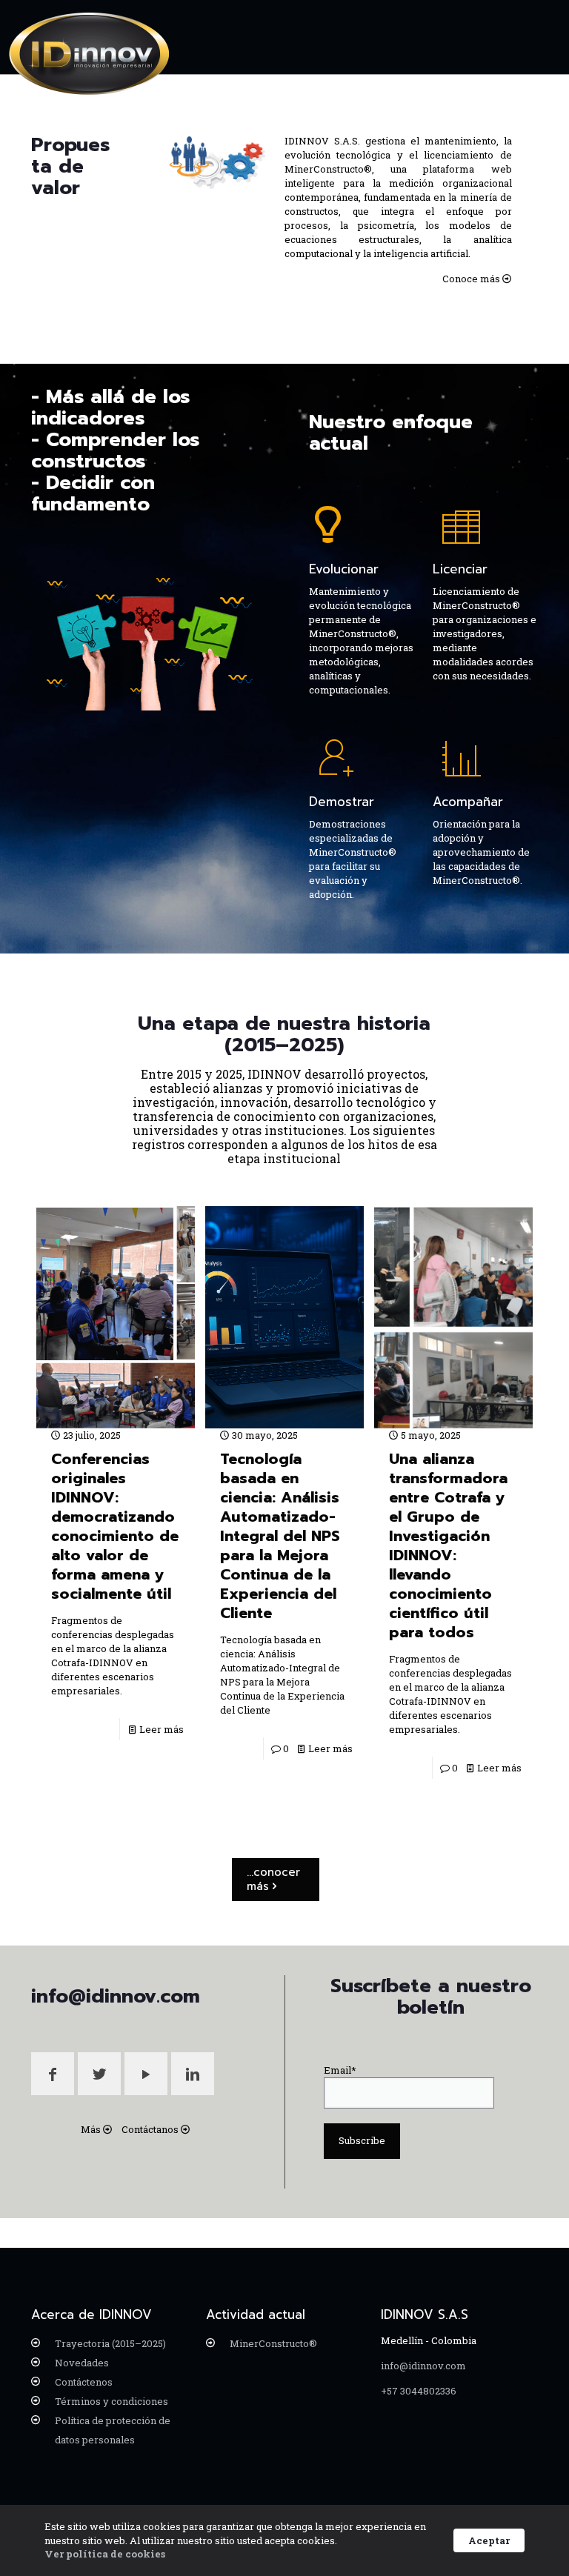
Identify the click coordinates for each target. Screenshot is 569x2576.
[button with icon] (53, 2074)
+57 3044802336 (419, 2391)
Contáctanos (150, 2129)
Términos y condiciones (112, 2401)
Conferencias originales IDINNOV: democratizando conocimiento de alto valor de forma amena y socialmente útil (115, 1526)
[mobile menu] (536, 37)
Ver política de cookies (105, 2554)
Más (91, 2129)
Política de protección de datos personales (113, 2430)
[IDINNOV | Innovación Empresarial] (90, 54)
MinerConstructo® (273, 2343)
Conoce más (471, 279)
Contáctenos (84, 2382)
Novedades (82, 2363)
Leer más (162, 1729)
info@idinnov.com (423, 2366)
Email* (340, 2070)
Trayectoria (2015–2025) (110, 2343)
